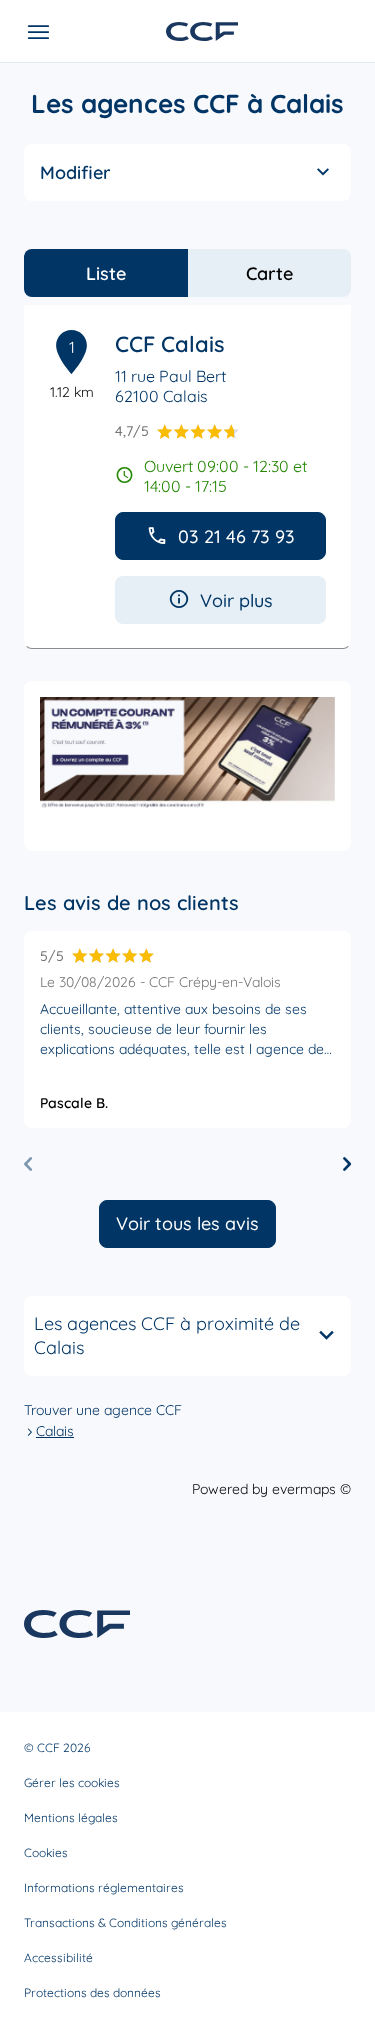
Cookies (46, 1852)
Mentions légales (71, 1817)
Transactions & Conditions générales (125, 1922)
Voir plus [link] (236, 600)
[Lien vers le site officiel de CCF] (202, 31)
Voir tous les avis (187, 1223)
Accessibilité (58, 1957)
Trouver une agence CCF (103, 1410)
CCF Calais (170, 344)
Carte (269, 273)
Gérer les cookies (72, 1782)
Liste (106, 273)
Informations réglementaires (104, 1887)
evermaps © (311, 1489)
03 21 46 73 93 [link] (236, 536)
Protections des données (92, 1992)
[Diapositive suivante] (347, 1164)
